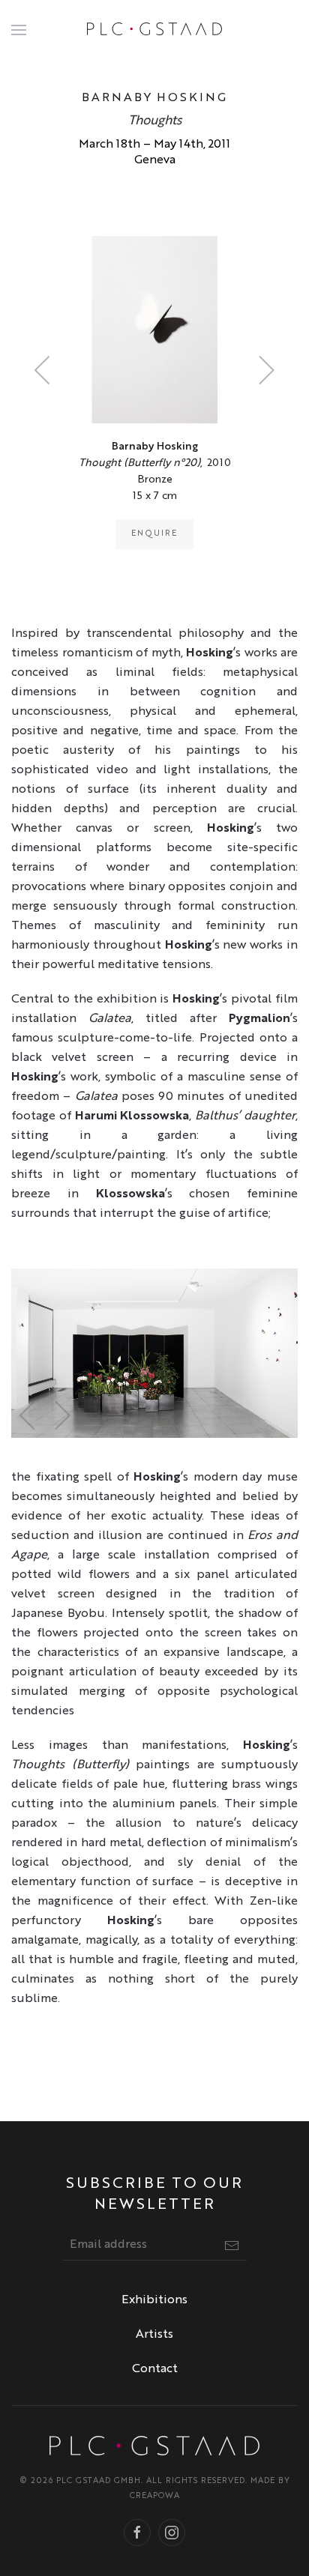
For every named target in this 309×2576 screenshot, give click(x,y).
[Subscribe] (232, 2246)
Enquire (154, 534)
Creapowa (155, 2496)
